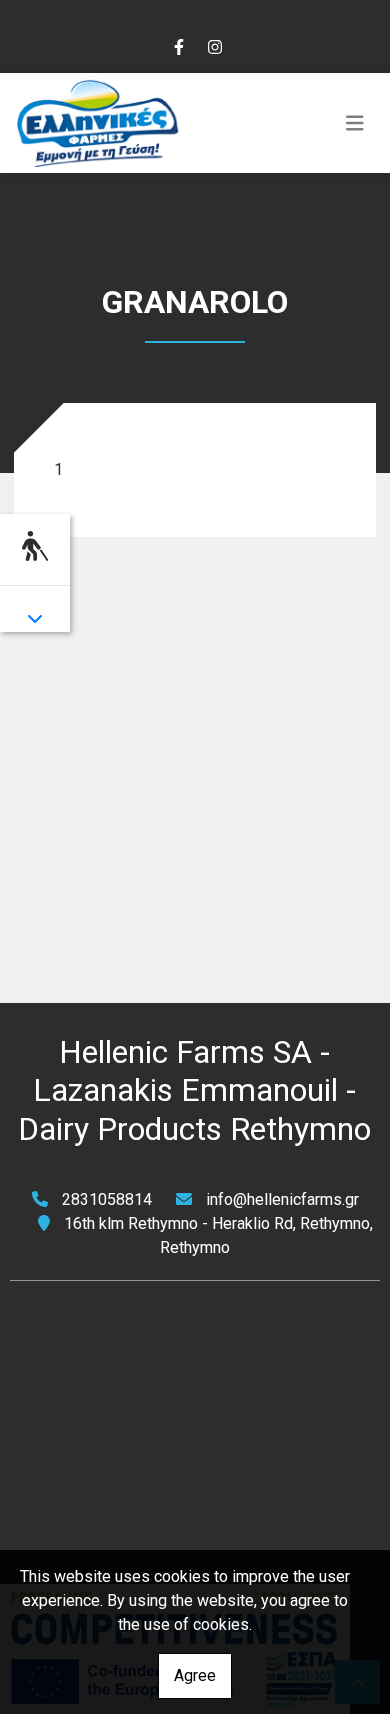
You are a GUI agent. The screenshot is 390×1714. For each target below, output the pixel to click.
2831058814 (107, 1199)
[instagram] (214, 45)
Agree (195, 1675)
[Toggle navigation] (355, 123)
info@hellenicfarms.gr (282, 1199)
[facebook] (178, 45)
